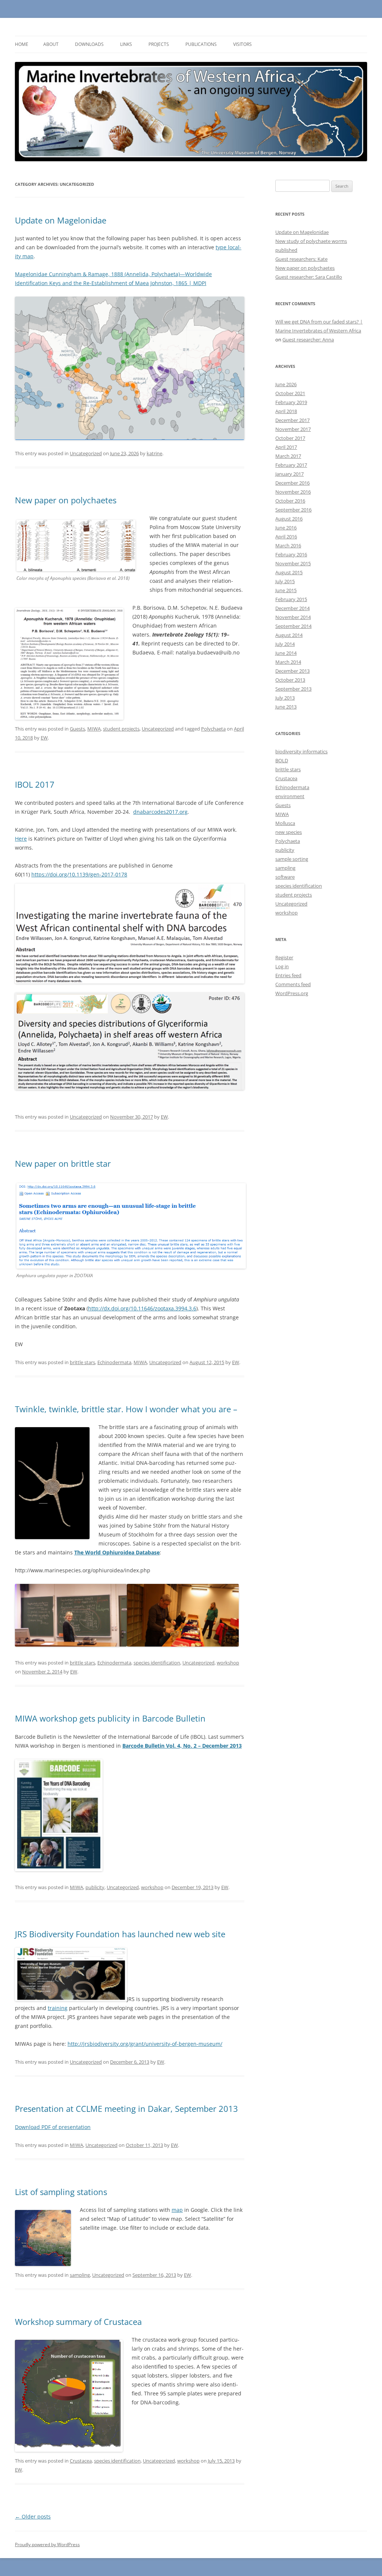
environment (290, 796)
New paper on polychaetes (66, 500)
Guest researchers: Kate (301, 259)
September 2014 (293, 626)
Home (22, 44)
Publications (201, 44)
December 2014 (292, 608)
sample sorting (292, 859)
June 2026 (286, 384)
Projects (159, 44)
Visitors (242, 44)
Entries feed (288, 975)
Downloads (89, 44)
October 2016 (290, 501)
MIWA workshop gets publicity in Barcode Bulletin (110, 1718)
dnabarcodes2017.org (160, 812)
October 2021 (290, 393)
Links (126, 44)
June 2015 (286, 590)
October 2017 (290, 438)
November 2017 (293, 429)
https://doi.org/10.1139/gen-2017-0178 (79, 874)
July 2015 (285, 581)
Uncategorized (86, 453)
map (177, 2210)
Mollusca (285, 823)
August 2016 (289, 519)
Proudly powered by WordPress (47, 2544)
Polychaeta (213, 729)
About (51, 44)
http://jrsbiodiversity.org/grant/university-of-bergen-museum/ (145, 2044)
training (58, 2008)
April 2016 (286, 537)
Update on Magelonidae (61, 220)
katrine (154, 453)
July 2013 (285, 698)
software (285, 877)
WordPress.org (292, 993)
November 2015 (293, 563)
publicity (95, 1887)
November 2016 (293, 492)
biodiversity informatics (301, 751)
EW (44, 738)
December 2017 (292, 420)
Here (21, 839)
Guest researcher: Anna (308, 340)
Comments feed (293, 984)
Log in (282, 966)
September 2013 (293, 689)
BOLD (282, 760)
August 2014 (289, 635)
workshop (228, 1663)
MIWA (94, 729)
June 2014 (286, 653)
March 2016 (288, 545)
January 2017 (289, 474)
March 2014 (288, 662)
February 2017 (291, 465)
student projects (121, 729)
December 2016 (292, 483)
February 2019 (291, 402)
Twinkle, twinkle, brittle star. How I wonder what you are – (126, 1409)
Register (284, 957)
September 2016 (293, 510)
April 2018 (286, 411)
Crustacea (81, 2461)
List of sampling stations (61, 2192)
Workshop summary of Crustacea (78, 2322)
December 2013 (292, 671)
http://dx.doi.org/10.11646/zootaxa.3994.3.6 (142, 1308)
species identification (157, 1663)
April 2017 (286, 447)
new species (289, 832)
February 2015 (291, 599)
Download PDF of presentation (53, 2127)
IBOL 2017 (35, 784)
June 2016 (286, 528)
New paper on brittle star (63, 1163)
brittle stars (82, 1362)
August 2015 (289, 572)
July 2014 (285, 644)
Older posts (33, 2516)
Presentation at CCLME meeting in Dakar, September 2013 (126, 2108)
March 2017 (288, 456)
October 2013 (290, 680)
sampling (80, 2275)
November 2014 (293, 617)
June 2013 (286, 707)
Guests (77, 729)
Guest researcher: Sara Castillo (309, 277)
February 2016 (291, 554)
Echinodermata (114, 1362)
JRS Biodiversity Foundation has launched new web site (120, 1934)
